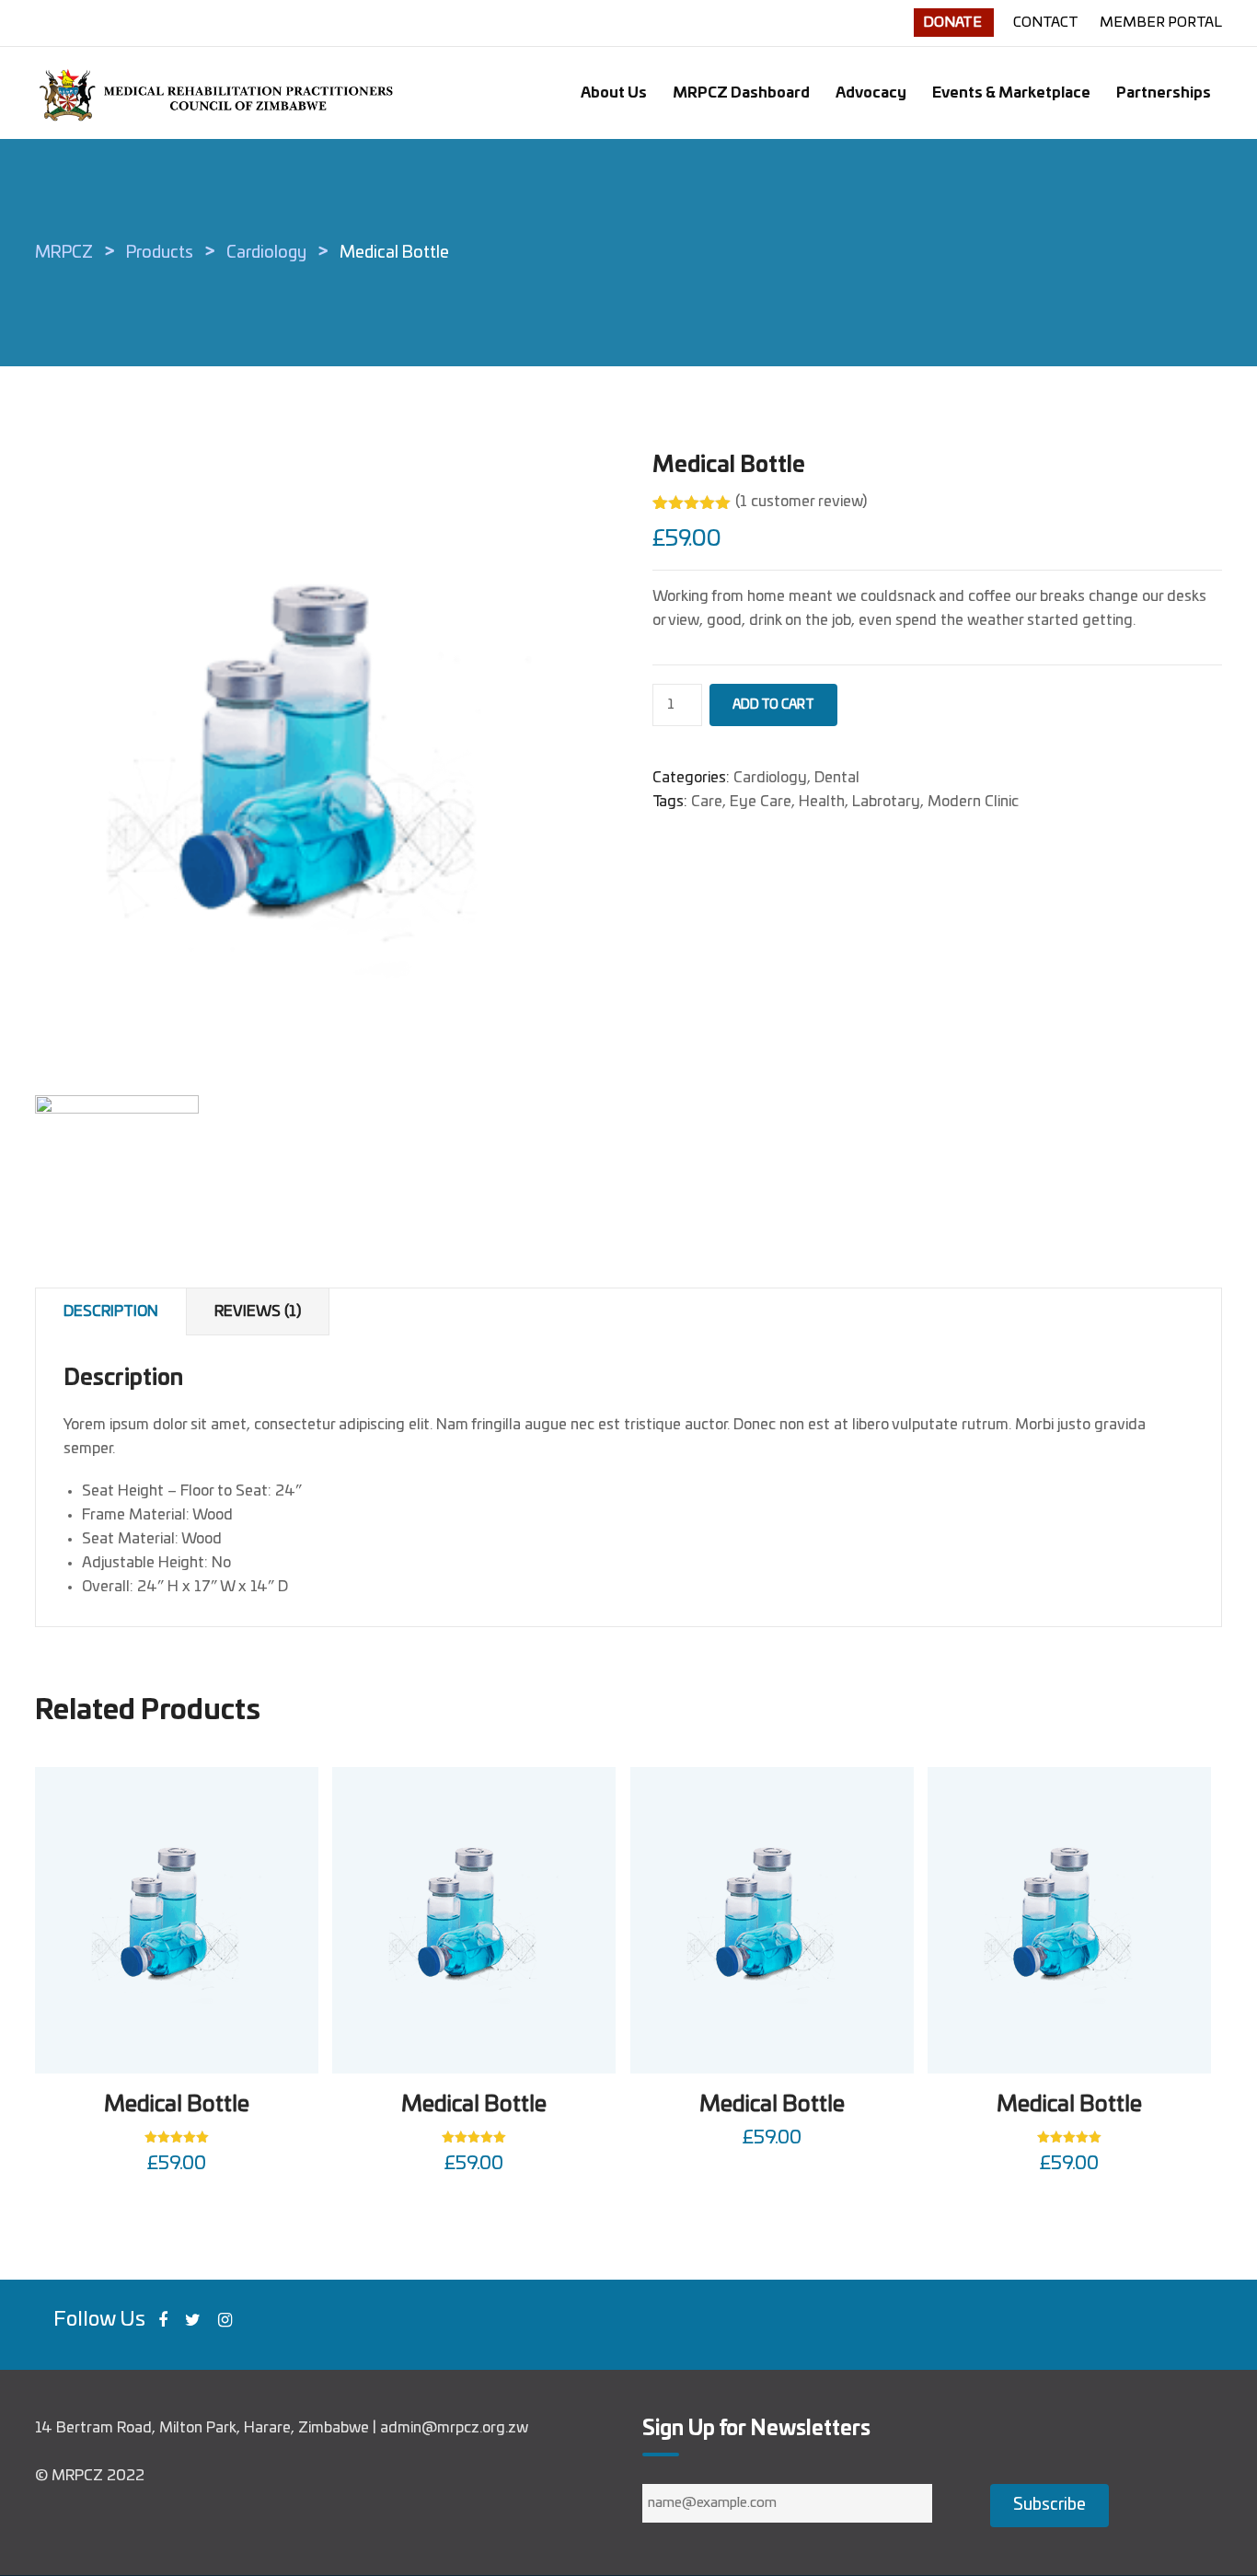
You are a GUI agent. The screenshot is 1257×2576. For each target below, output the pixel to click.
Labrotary (886, 802)
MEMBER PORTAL (1161, 23)
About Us (614, 93)
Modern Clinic (973, 802)
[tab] (111, 1312)
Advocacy (871, 93)
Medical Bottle (177, 2105)
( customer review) (801, 502)
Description (111, 1311)
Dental (837, 778)
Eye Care (761, 802)
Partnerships (1164, 93)
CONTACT (1047, 23)
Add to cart (773, 705)
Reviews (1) (258, 1311)
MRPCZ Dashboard (741, 93)
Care (707, 802)
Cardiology (770, 778)
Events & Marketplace (1011, 93)
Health (822, 802)
